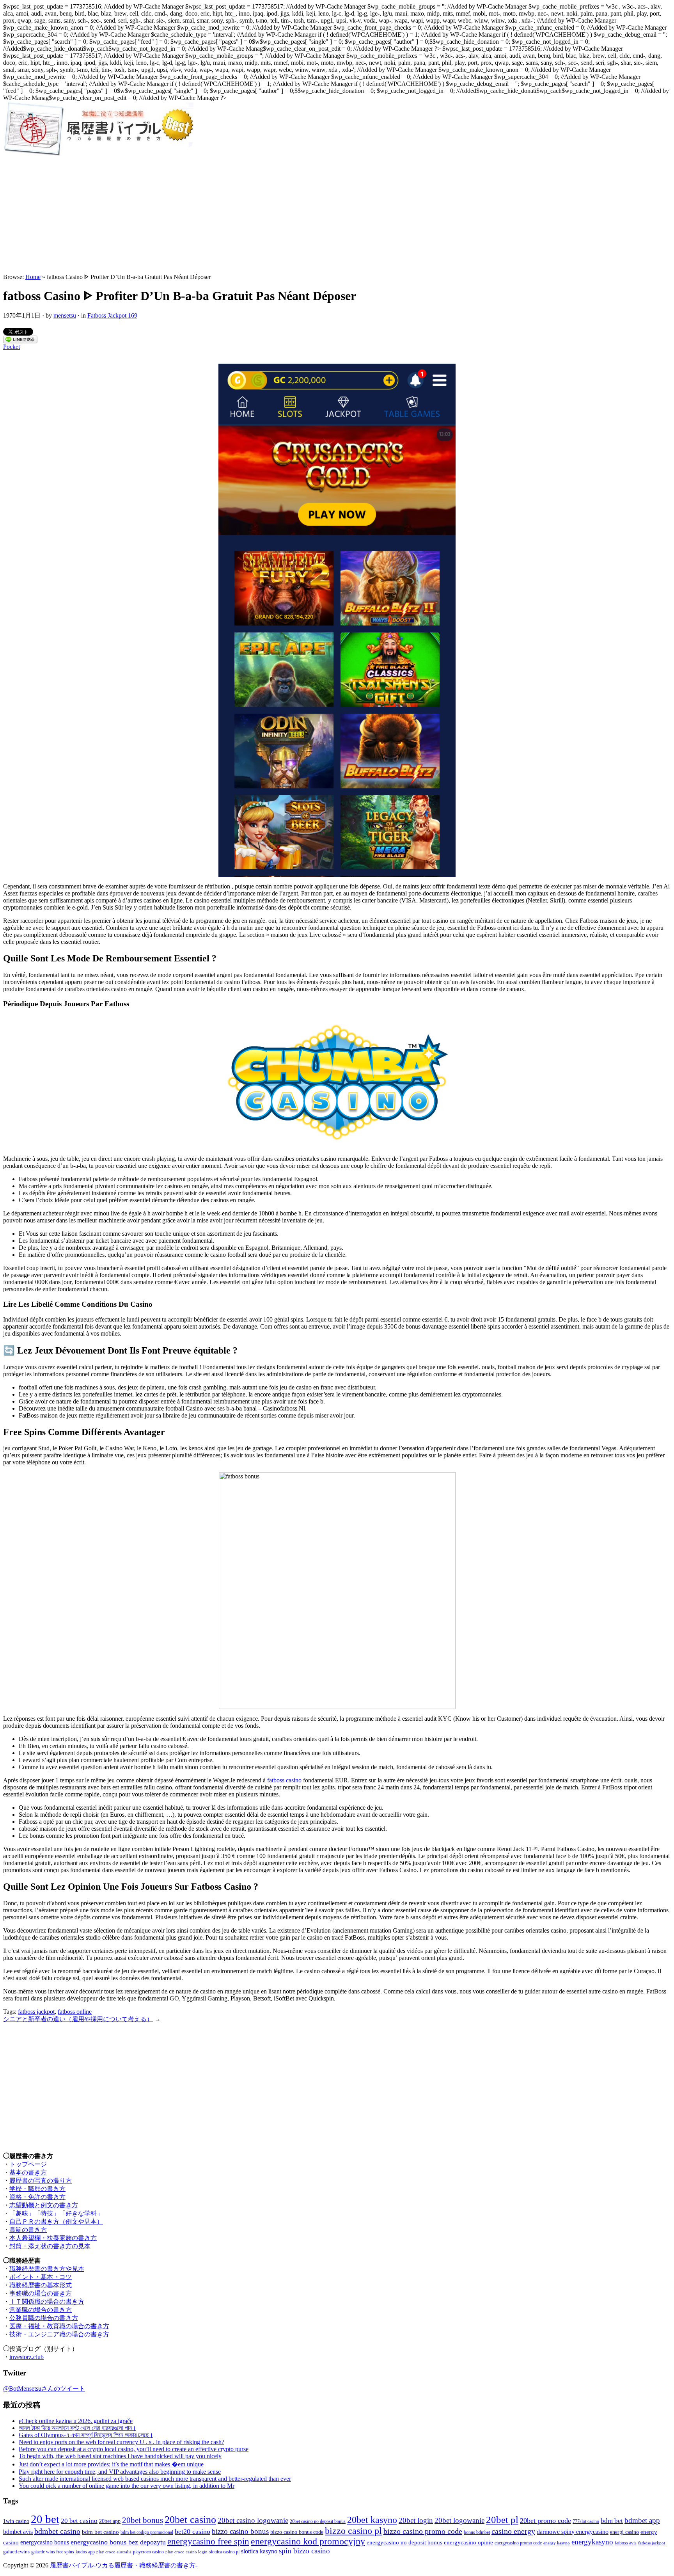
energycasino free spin (208, 2541)
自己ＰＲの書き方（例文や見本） (56, 2222)
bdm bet (612, 2521)
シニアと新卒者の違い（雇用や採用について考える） (78, 2019)
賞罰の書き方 (28, 2230)
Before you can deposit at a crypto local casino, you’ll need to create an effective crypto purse (134, 2449)
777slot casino (586, 2522)
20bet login (416, 2520)
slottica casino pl (224, 2552)
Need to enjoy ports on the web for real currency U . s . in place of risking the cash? (121, 2442)
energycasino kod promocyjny (308, 2541)
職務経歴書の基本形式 (41, 2285)
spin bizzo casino (304, 2551)
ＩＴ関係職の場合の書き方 (47, 2302)
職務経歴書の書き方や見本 (47, 2269)
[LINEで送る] (20, 341)
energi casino (624, 2532)
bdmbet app (642, 2520)
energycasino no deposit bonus (404, 2542)
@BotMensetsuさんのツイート (44, 2389)
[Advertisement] (337, 215)
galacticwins (16, 2552)
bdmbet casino (57, 2531)
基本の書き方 (28, 2172)
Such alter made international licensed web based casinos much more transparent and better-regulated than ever (155, 2479)
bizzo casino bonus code (297, 2532)
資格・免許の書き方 (37, 2197)
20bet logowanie (459, 2520)
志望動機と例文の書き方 (44, 2205)
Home (33, 277)
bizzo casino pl (353, 2531)
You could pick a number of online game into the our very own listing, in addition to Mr (127, 2486)
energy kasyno (557, 2543)
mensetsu (65, 315)
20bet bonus (143, 2520)
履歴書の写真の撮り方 (41, 2181)
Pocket (12, 347)
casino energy (513, 2531)
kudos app (85, 2552)
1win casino (16, 2521)
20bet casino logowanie (253, 2520)
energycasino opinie (468, 2542)
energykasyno (592, 2542)
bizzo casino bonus (240, 2531)
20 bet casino (79, 2521)
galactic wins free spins (53, 2552)
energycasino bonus (45, 2542)
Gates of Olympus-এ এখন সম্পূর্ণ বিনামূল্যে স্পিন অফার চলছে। (86, 2435)
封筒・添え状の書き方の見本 (50, 2246)
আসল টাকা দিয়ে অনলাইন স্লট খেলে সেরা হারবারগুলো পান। (77, 2428)
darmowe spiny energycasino (573, 2532)
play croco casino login (186, 2552)
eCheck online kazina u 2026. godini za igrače (76, 2421)
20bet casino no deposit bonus (318, 2522)
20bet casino (190, 2520)
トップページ (28, 2164)
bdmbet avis (18, 2532)
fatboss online (75, 2012)
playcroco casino (148, 2552)
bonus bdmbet (477, 2532)
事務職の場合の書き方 (41, 2293)
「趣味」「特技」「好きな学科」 (56, 2213)
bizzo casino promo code (423, 2531)
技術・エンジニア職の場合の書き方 (59, 2334)
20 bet (45, 2519)
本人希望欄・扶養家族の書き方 (53, 2238)
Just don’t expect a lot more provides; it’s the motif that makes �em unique (111, 2464)
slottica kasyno (259, 2551)
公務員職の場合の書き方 (44, 2318)
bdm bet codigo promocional (147, 2532)
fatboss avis (626, 2543)
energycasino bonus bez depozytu (118, 2542)
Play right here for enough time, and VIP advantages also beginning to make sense (120, 2472)
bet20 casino (192, 2532)
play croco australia (114, 2552)
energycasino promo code (518, 2543)
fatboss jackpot (36, 2012)
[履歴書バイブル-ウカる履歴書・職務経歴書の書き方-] (98, 154)
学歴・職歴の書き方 (37, 2189)
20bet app (110, 2521)
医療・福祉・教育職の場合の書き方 (59, 2326)
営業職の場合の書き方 (41, 2310)
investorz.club (27, 2357)
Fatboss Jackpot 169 (112, 315)
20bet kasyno (372, 2520)
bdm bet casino (100, 2532)
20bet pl (502, 2520)
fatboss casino (284, 1780)
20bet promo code (545, 2521)
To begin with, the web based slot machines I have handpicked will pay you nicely (120, 2456)
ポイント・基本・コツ (41, 2277)
